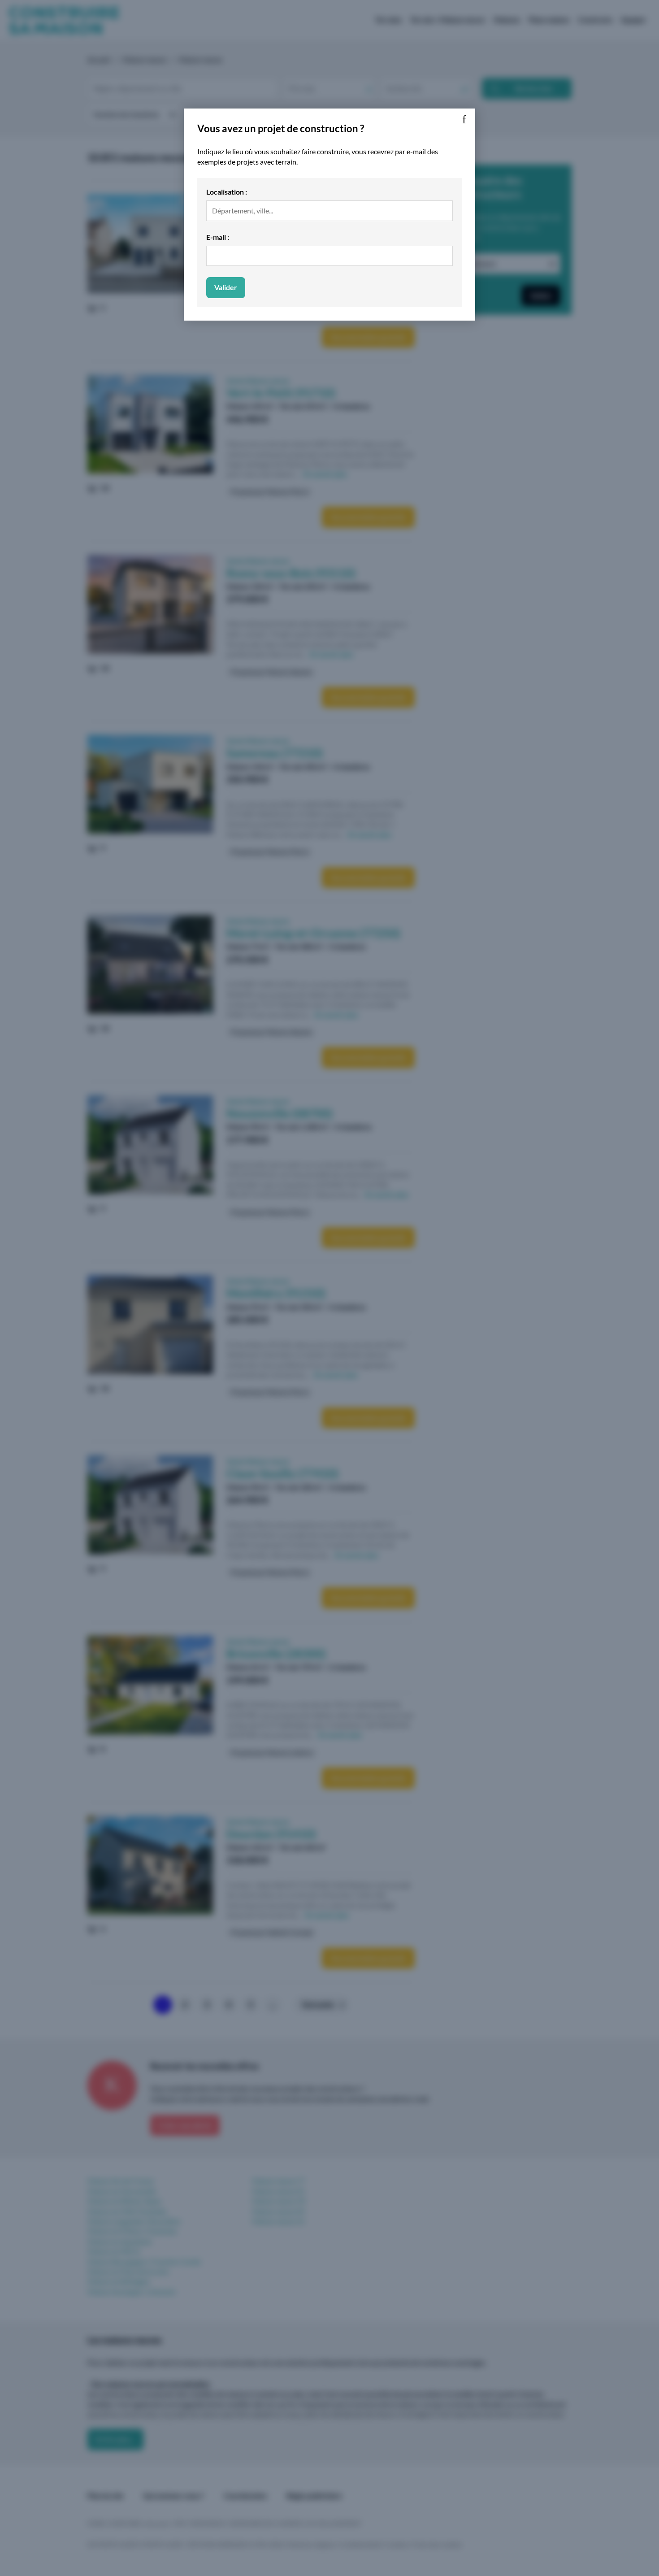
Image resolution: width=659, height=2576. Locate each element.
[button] (464, 120)
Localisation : (227, 192)
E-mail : (218, 237)
